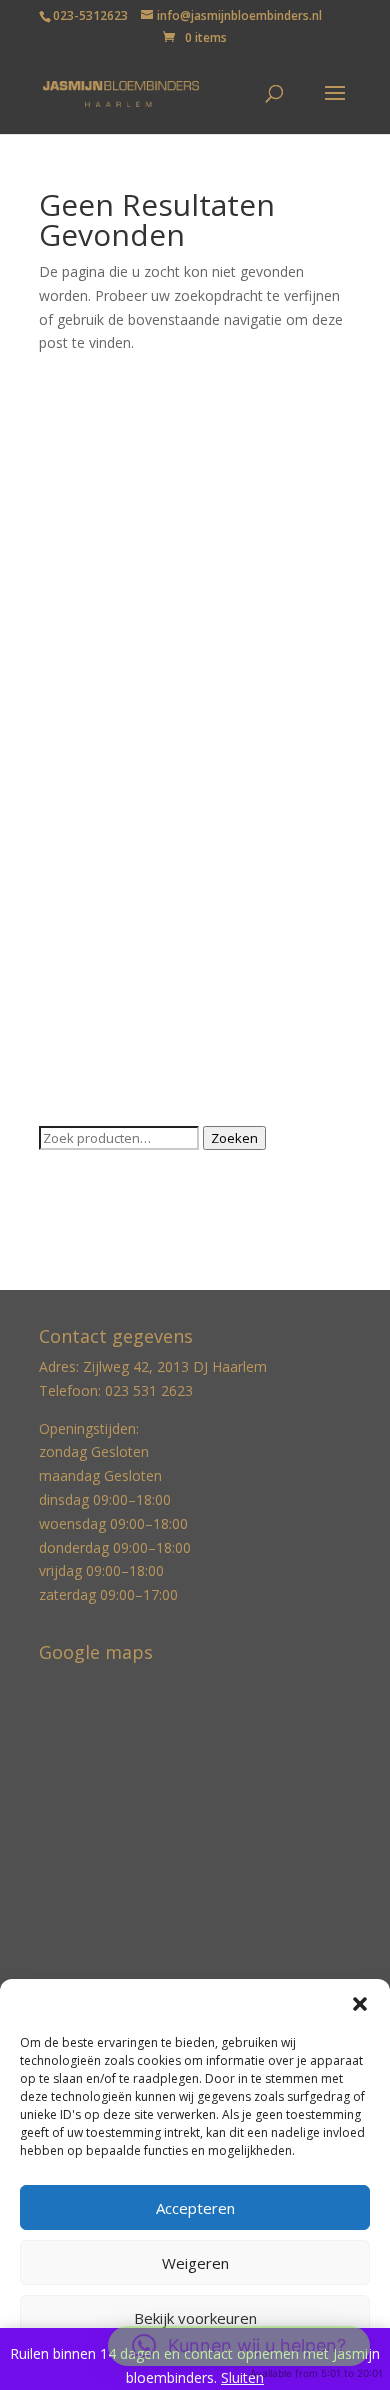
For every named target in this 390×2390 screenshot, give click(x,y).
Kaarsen (65, 652)
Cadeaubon (76, 529)
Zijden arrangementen (111, 1021)
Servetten (70, 929)
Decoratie (71, 559)
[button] (360, 2004)
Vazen (58, 991)
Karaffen (66, 744)
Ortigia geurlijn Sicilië (105, 867)
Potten (61, 898)
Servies (62, 960)
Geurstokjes (78, 590)
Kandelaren (75, 713)
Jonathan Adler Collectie (116, 621)
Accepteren (195, 2208)
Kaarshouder (80, 683)
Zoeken (234, 1138)
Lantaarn (68, 806)
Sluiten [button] (242, 2377)
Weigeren (195, 2263)
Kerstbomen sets (94, 775)
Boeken (64, 467)
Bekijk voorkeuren (195, 2318)
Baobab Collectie (94, 436)
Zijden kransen (86, 1083)
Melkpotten (76, 837)
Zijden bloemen (89, 1052)
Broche (62, 498)
